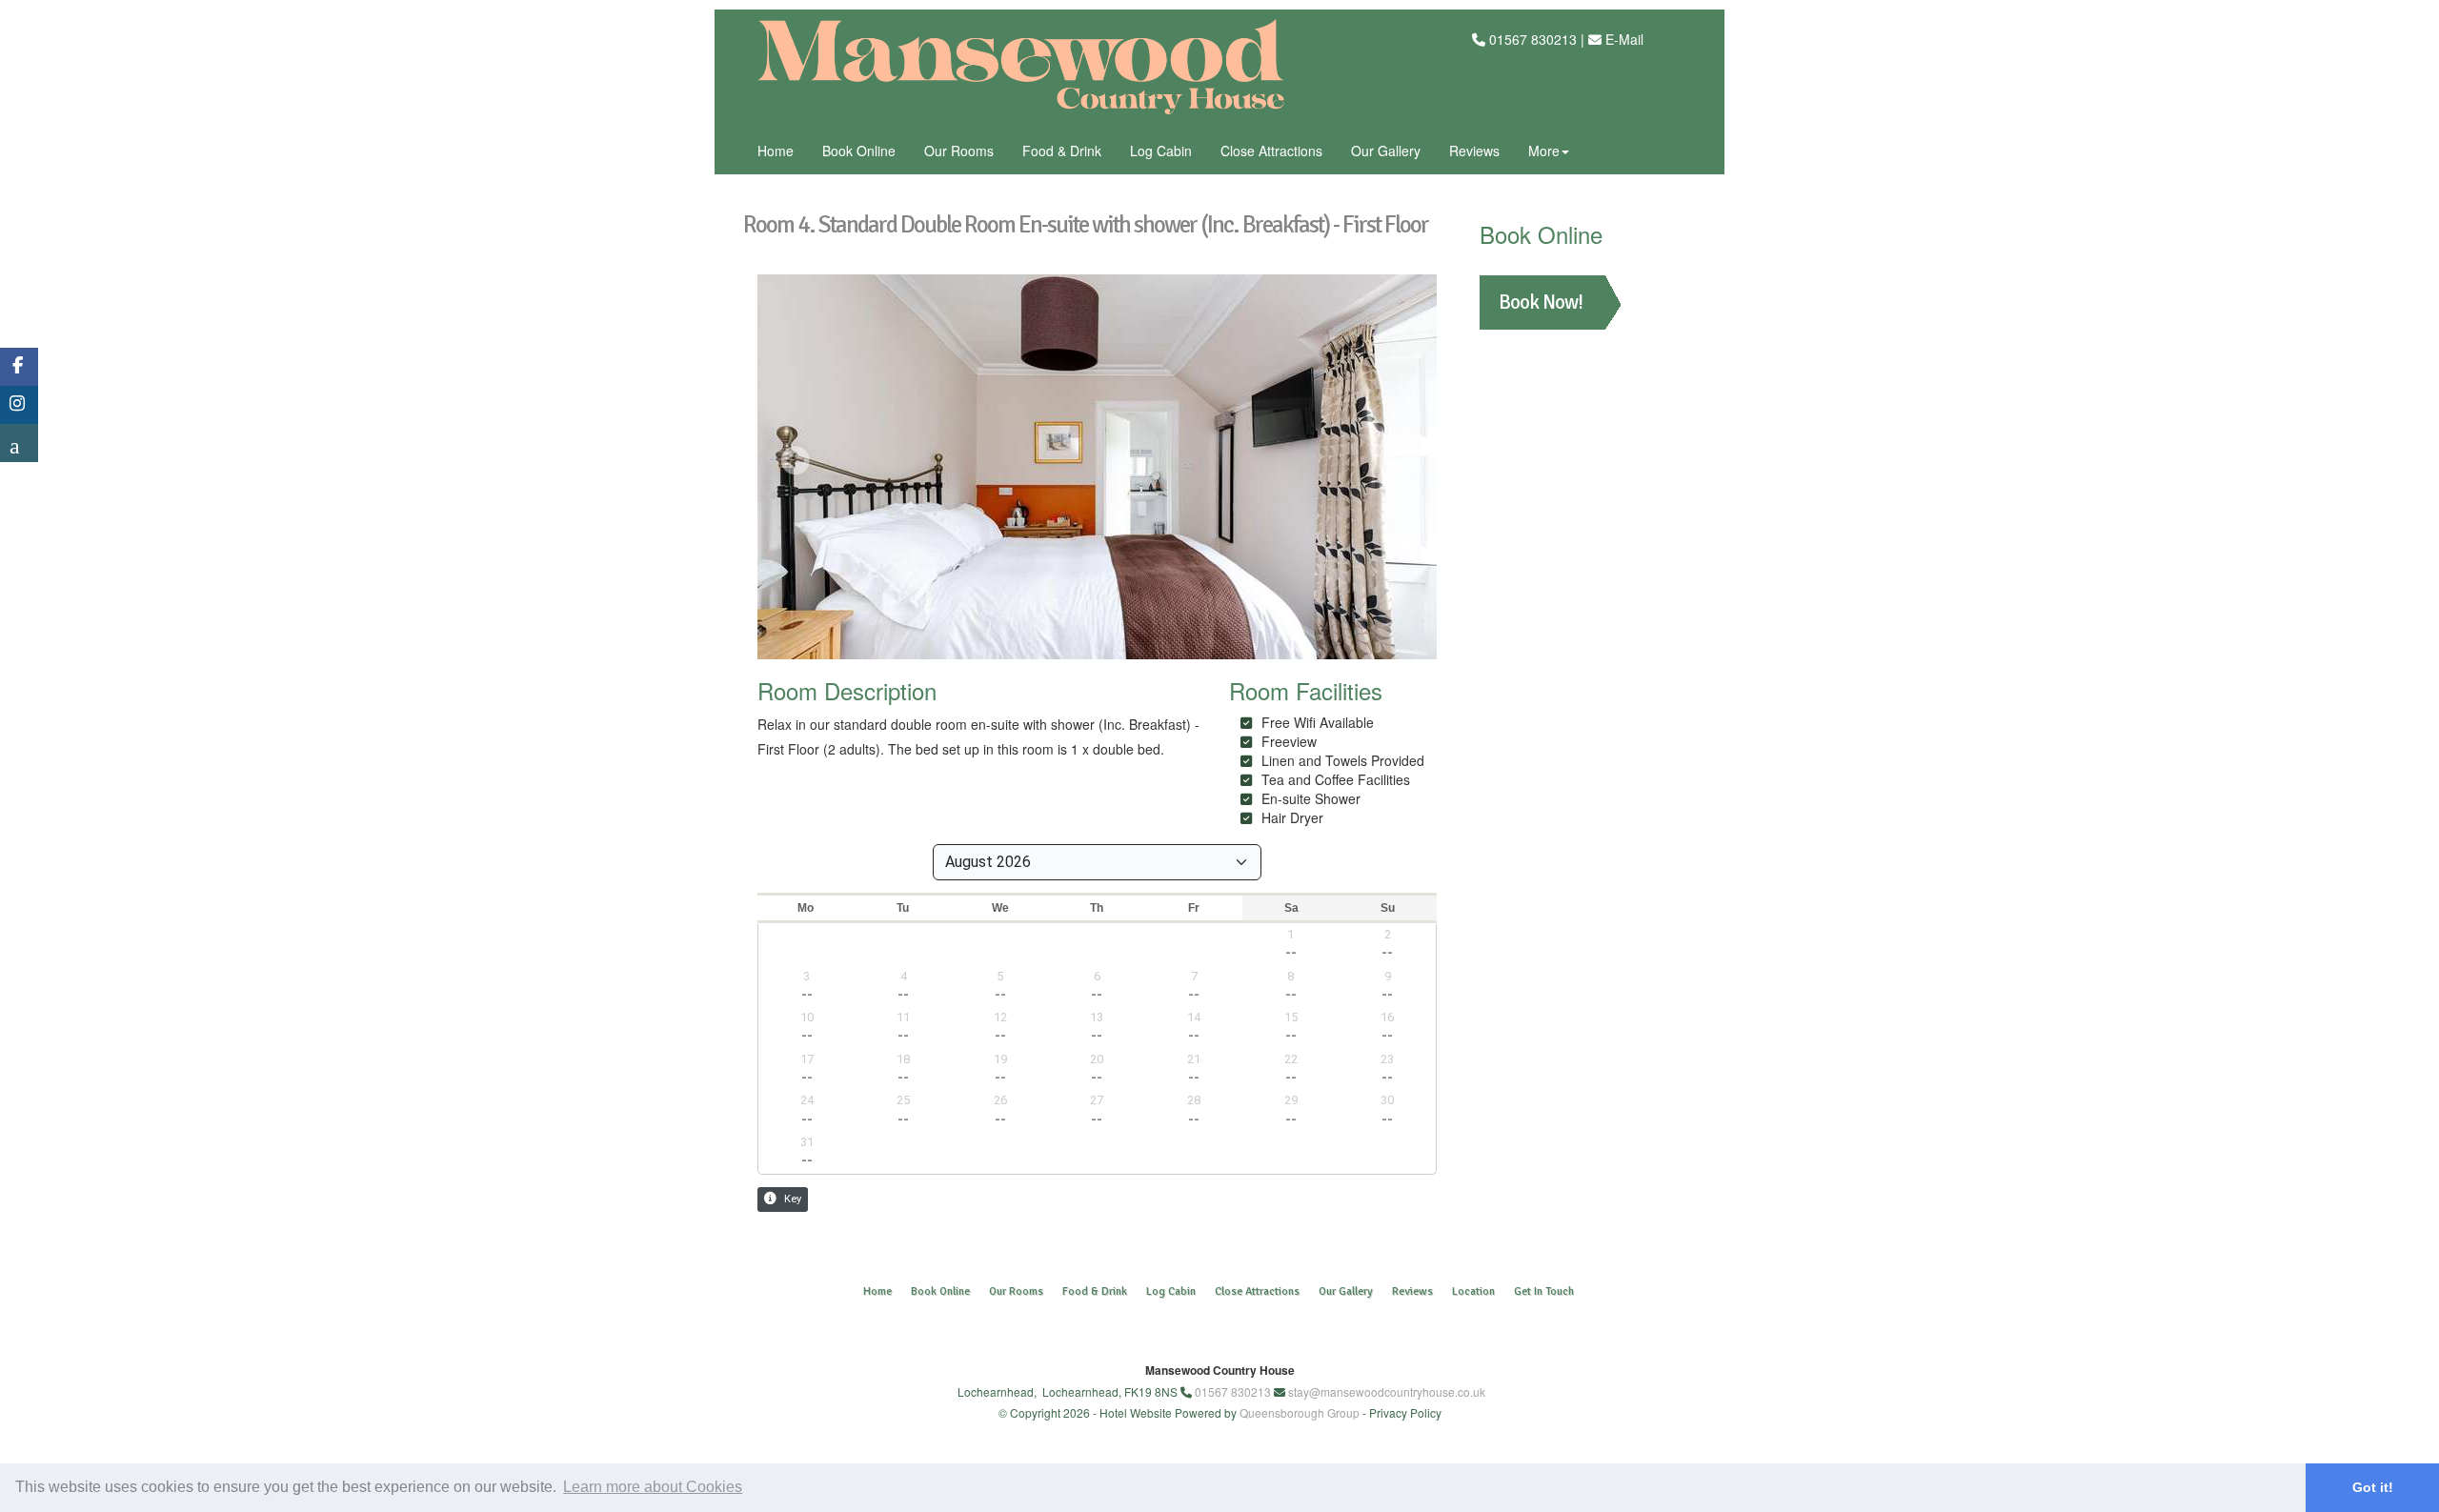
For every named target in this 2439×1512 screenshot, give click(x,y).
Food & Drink (1062, 151)
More (1544, 151)
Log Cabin (1161, 151)
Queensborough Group (1300, 1412)
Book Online (859, 151)
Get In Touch (1544, 1291)
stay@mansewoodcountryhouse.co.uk (1387, 1391)
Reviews (1474, 151)
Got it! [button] (2373, 1487)
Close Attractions (1271, 151)
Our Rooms (959, 151)
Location (1473, 1291)
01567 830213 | (1539, 39)
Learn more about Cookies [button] (653, 1487)
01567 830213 (1233, 1391)
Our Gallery (1386, 151)
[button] (796, 460)
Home (776, 151)
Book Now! (1541, 302)
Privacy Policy (1405, 1412)
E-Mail (1624, 39)
